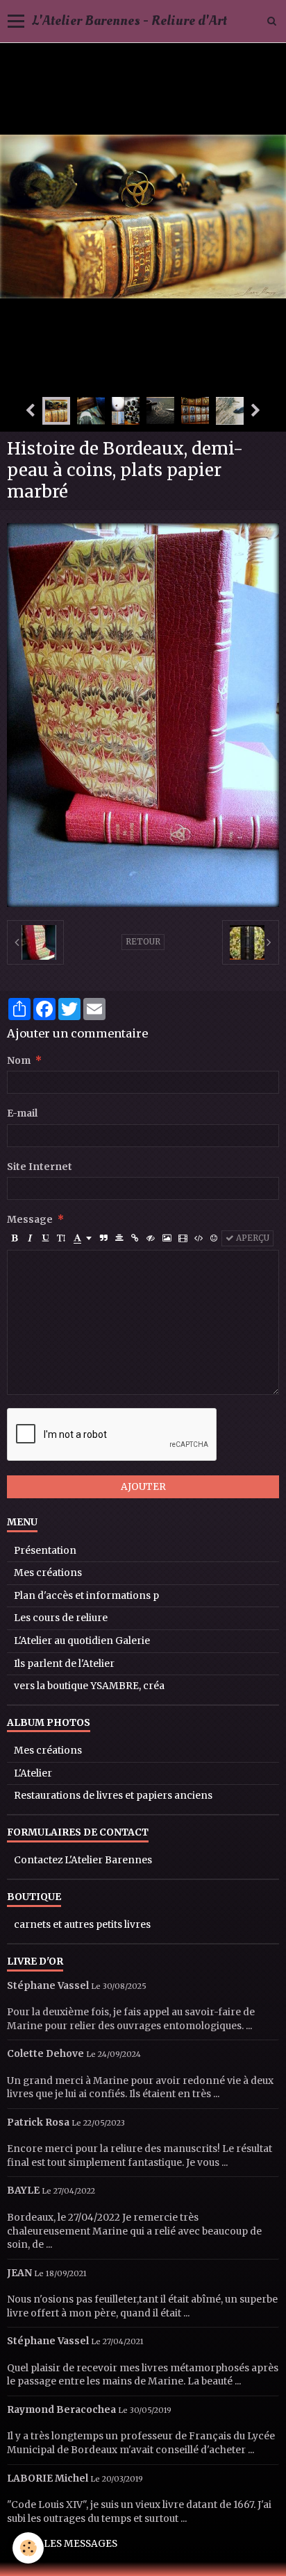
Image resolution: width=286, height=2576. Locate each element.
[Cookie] (28, 2548)
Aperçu (252, 1238)
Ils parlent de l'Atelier (64, 1664)
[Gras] (15, 1238)
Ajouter (143, 1487)
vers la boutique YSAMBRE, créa (89, 1686)
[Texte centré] (119, 1238)
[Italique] (30, 1238)
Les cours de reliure (61, 1618)
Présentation (45, 1551)
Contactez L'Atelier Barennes (83, 1860)
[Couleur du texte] (83, 1238)
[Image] (167, 1238)
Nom (19, 1061)
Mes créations (48, 1573)
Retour (143, 942)
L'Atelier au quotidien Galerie (82, 1641)
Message (30, 1220)
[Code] (199, 1238)
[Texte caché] (151, 1238)
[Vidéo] (183, 1238)
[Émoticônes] (214, 1238)
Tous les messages (66, 2544)
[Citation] (104, 1238)
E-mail (22, 1113)
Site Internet (40, 1167)
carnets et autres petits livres (82, 1925)
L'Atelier (33, 1773)
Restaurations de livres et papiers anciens (113, 1796)
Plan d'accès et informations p (86, 1596)
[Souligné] (45, 1238)
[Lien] (135, 1238)
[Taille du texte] (61, 1238)
